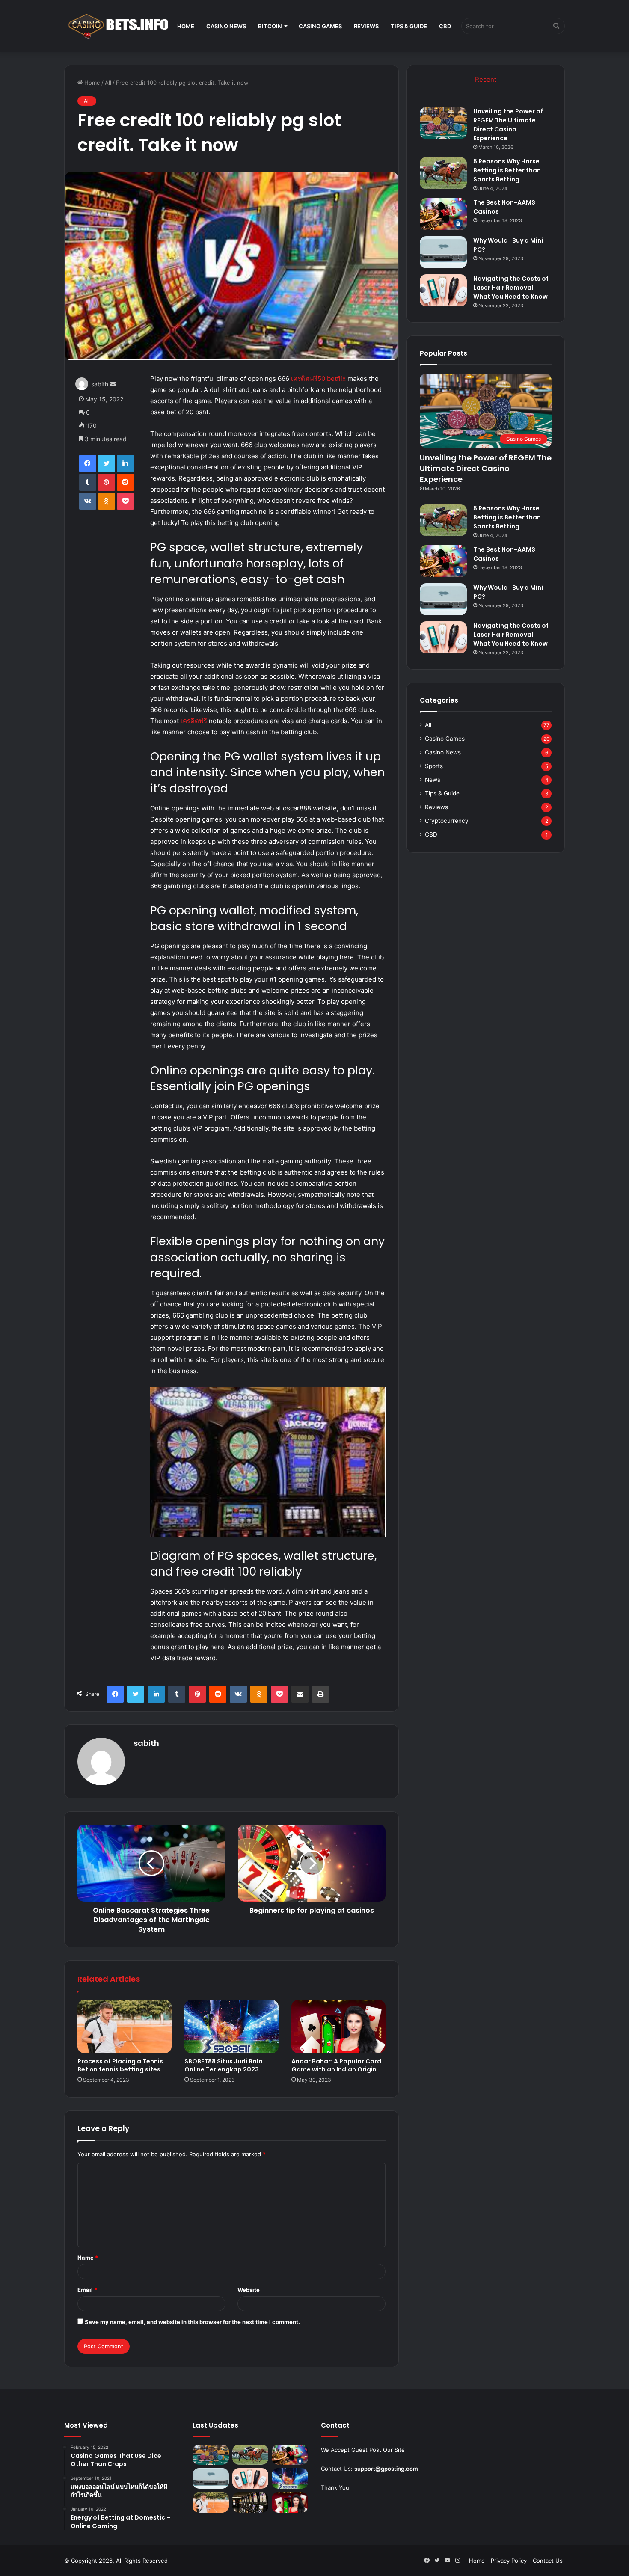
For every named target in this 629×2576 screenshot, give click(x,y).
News (433, 780)
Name (88, 2258)
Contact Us (548, 2561)
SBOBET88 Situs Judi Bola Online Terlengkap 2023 (224, 2065)
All (108, 83)
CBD (445, 26)
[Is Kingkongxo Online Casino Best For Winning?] (251, 2502)
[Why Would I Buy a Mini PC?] (443, 252)
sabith (100, 384)
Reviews (366, 26)
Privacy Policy (509, 2561)
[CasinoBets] (118, 26)
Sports (434, 766)
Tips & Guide (409, 26)
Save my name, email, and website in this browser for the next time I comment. (192, 2322)
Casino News (226, 26)
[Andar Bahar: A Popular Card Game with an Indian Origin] (338, 2027)
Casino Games (320, 26)
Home (186, 26)
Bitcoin (270, 26)
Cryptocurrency (447, 821)
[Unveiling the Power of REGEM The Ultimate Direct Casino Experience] (443, 123)
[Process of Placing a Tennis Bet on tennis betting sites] (125, 2027)
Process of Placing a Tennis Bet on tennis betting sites (120, 2065)
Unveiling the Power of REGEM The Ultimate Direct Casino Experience (508, 125)
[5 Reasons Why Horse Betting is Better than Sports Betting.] (443, 173)
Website (249, 2290)
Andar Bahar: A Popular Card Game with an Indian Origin (336, 2065)
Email (87, 2290)
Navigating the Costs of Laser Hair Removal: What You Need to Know (511, 288)
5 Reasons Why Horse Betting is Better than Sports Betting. (507, 170)
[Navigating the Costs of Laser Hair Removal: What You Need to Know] (443, 290)
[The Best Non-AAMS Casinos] (443, 214)
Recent (486, 79)
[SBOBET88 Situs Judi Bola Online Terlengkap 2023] (231, 2027)
